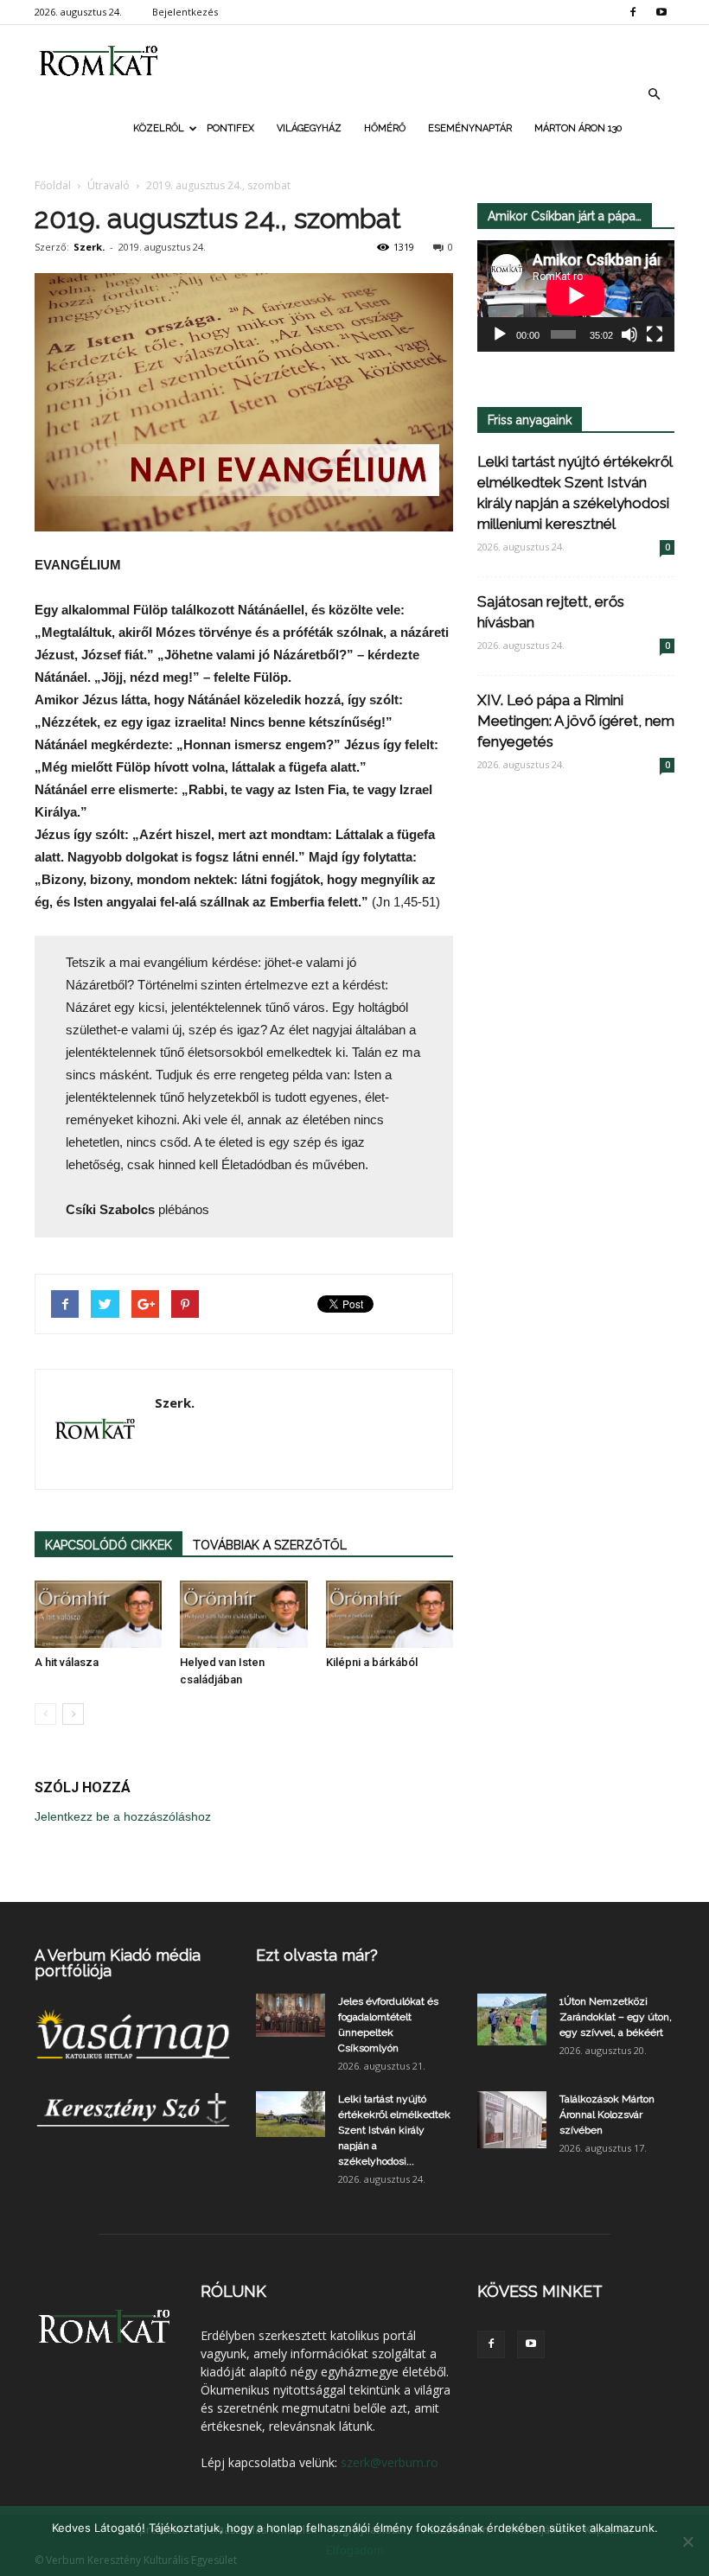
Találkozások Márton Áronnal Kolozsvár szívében (607, 2115)
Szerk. (89, 247)
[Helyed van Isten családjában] (243, 1614)
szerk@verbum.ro (390, 2462)
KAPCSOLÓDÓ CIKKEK (109, 1545)
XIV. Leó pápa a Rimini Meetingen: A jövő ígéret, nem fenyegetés (576, 721)
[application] (576, 296)
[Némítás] (629, 334)
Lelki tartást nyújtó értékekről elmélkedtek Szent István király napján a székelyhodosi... (394, 2130)
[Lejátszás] (500, 334)
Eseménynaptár (470, 128)
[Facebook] (633, 12)
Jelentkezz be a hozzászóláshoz (123, 1816)
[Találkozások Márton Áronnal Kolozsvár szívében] (512, 2120)
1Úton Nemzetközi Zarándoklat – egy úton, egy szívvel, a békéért (616, 2017)
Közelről (159, 128)
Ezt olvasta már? (317, 1955)
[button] (654, 94)
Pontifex (230, 128)
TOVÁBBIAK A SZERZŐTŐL (270, 1545)
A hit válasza (67, 1662)
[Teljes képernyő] (655, 334)
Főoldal (53, 185)
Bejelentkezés (185, 12)
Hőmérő (385, 128)
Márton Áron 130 (578, 128)
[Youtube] (661, 12)
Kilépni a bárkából (372, 1662)
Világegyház (309, 128)
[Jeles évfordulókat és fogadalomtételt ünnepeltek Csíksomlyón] (291, 2015)
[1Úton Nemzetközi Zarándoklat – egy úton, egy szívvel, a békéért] (512, 2019)
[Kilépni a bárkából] (390, 1614)
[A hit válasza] (98, 1614)
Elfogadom (354, 2550)
